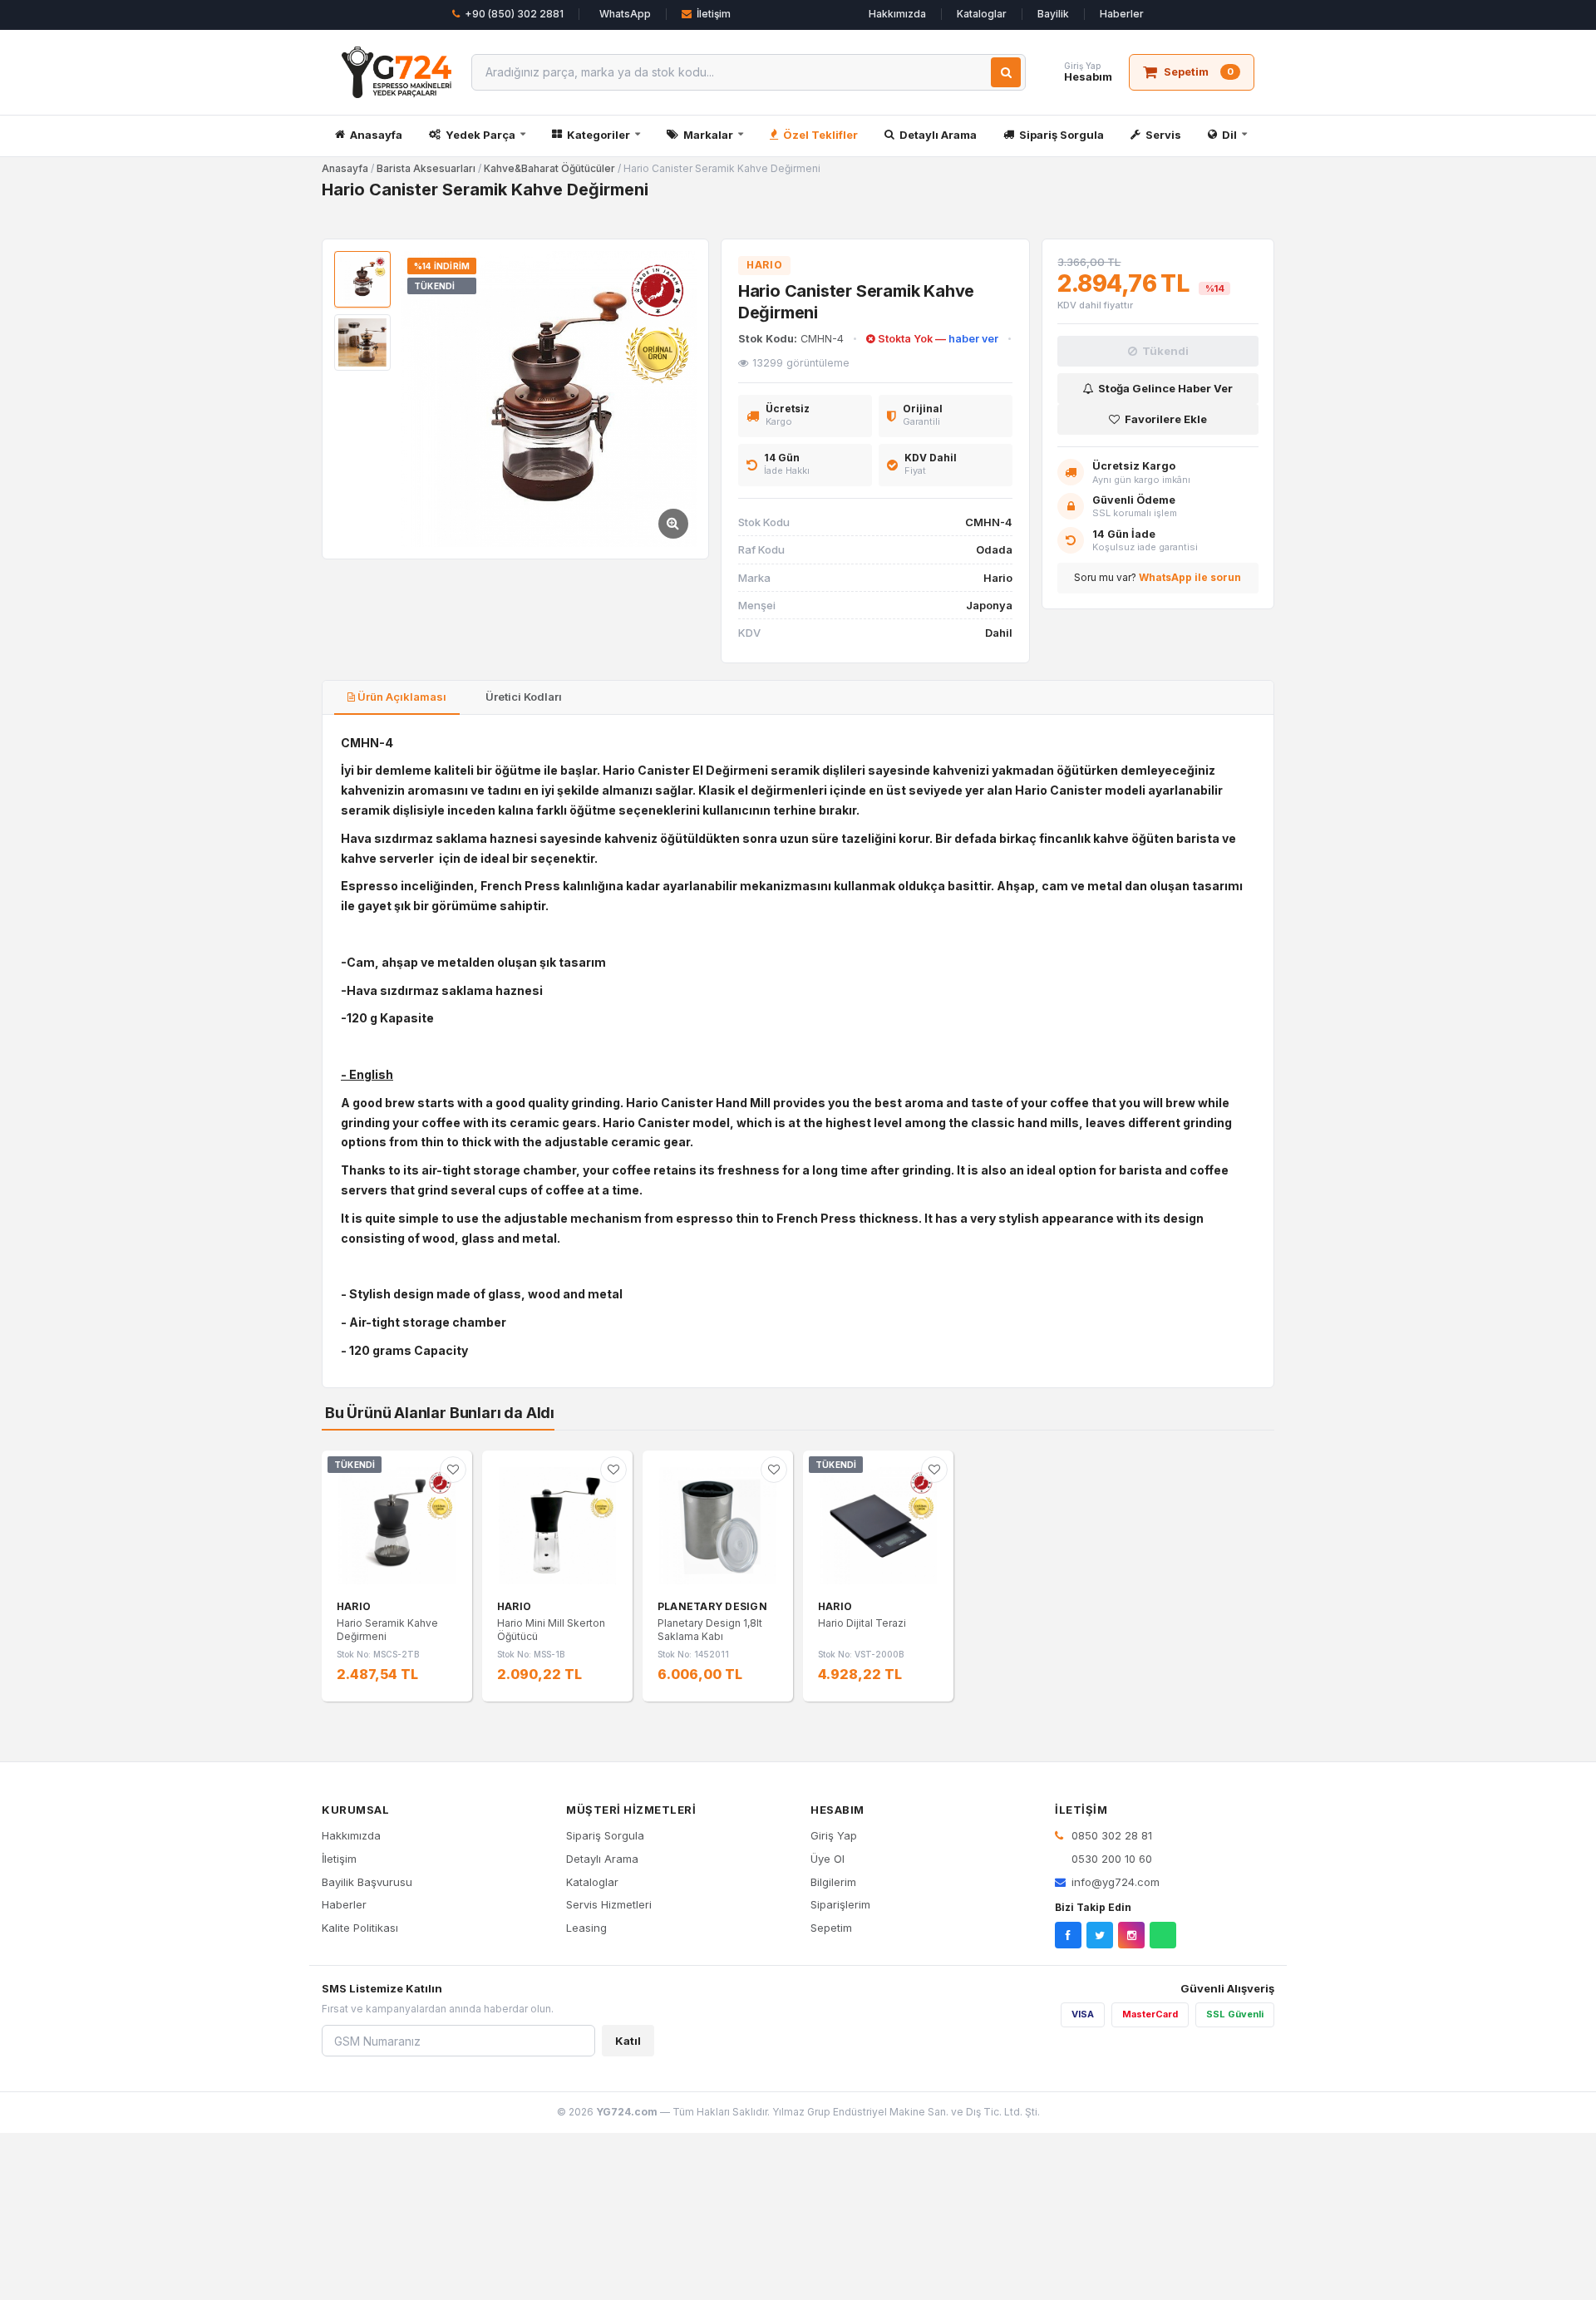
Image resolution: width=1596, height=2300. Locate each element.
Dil (1229, 135)
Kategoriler (598, 135)
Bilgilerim (833, 1882)
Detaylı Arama (938, 135)
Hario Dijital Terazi (862, 1623)
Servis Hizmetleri (609, 1904)
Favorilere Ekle (1166, 419)
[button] (549, 399)
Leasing (586, 1928)
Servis (1163, 135)
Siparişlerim (840, 1904)
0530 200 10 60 (1110, 1859)
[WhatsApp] (1163, 1935)
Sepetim (831, 1928)
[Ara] (1006, 72)
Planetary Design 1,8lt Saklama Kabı (710, 1630)
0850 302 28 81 (1110, 1835)
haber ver (973, 339)
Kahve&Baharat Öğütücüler (549, 168)
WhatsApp (625, 14)
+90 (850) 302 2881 (514, 14)
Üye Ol (828, 1859)
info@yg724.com (1116, 1882)
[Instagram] (1131, 1935)
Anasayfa (376, 135)
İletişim (714, 14)
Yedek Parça (480, 135)
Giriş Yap (834, 1835)
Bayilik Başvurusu (367, 1882)
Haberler (1122, 14)
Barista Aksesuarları (426, 168)
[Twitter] (1100, 1935)
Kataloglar (982, 14)
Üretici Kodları (522, 697)
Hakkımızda (897, 14)
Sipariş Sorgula (1062, 135)
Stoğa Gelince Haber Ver (1165, 388)
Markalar (708, 135)
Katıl (628, 2041)
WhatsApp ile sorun (1190, 577)
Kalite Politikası (360, 1928)
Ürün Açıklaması (401, 697)
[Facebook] (1068, 1935)
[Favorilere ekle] (453, 1470)
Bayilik (1053, 14)
